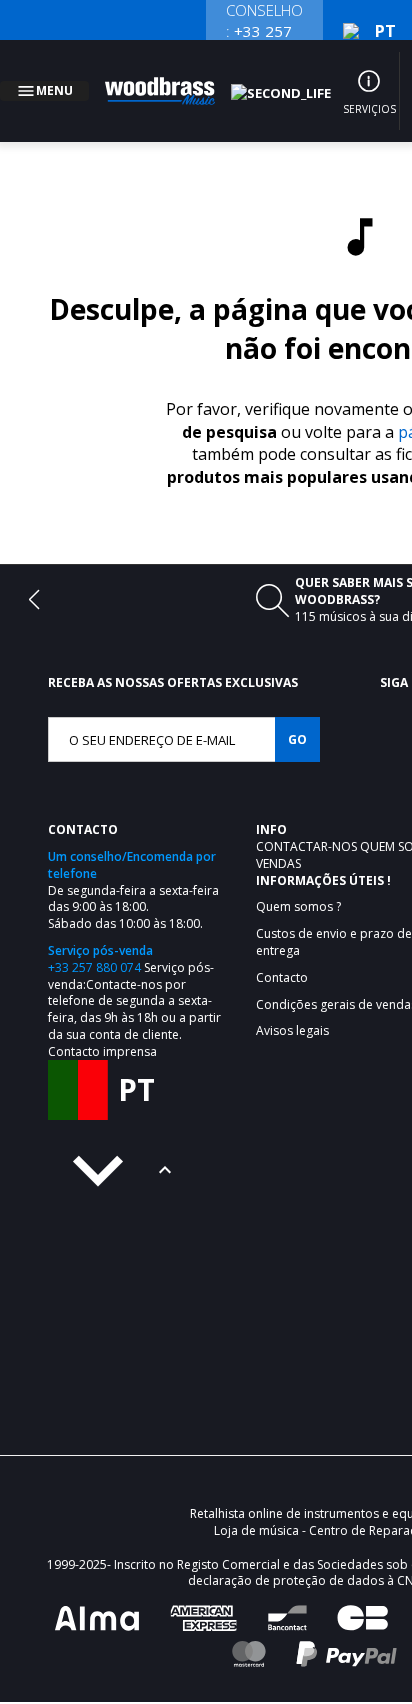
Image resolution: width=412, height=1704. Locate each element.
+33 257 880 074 (94, 943)
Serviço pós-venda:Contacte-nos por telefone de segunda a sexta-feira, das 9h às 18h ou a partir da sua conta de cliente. (134, 977)
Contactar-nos (308, 822)
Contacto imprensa (102, 1027)
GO (297, 715)
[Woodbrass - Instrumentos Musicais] (171, 79)
